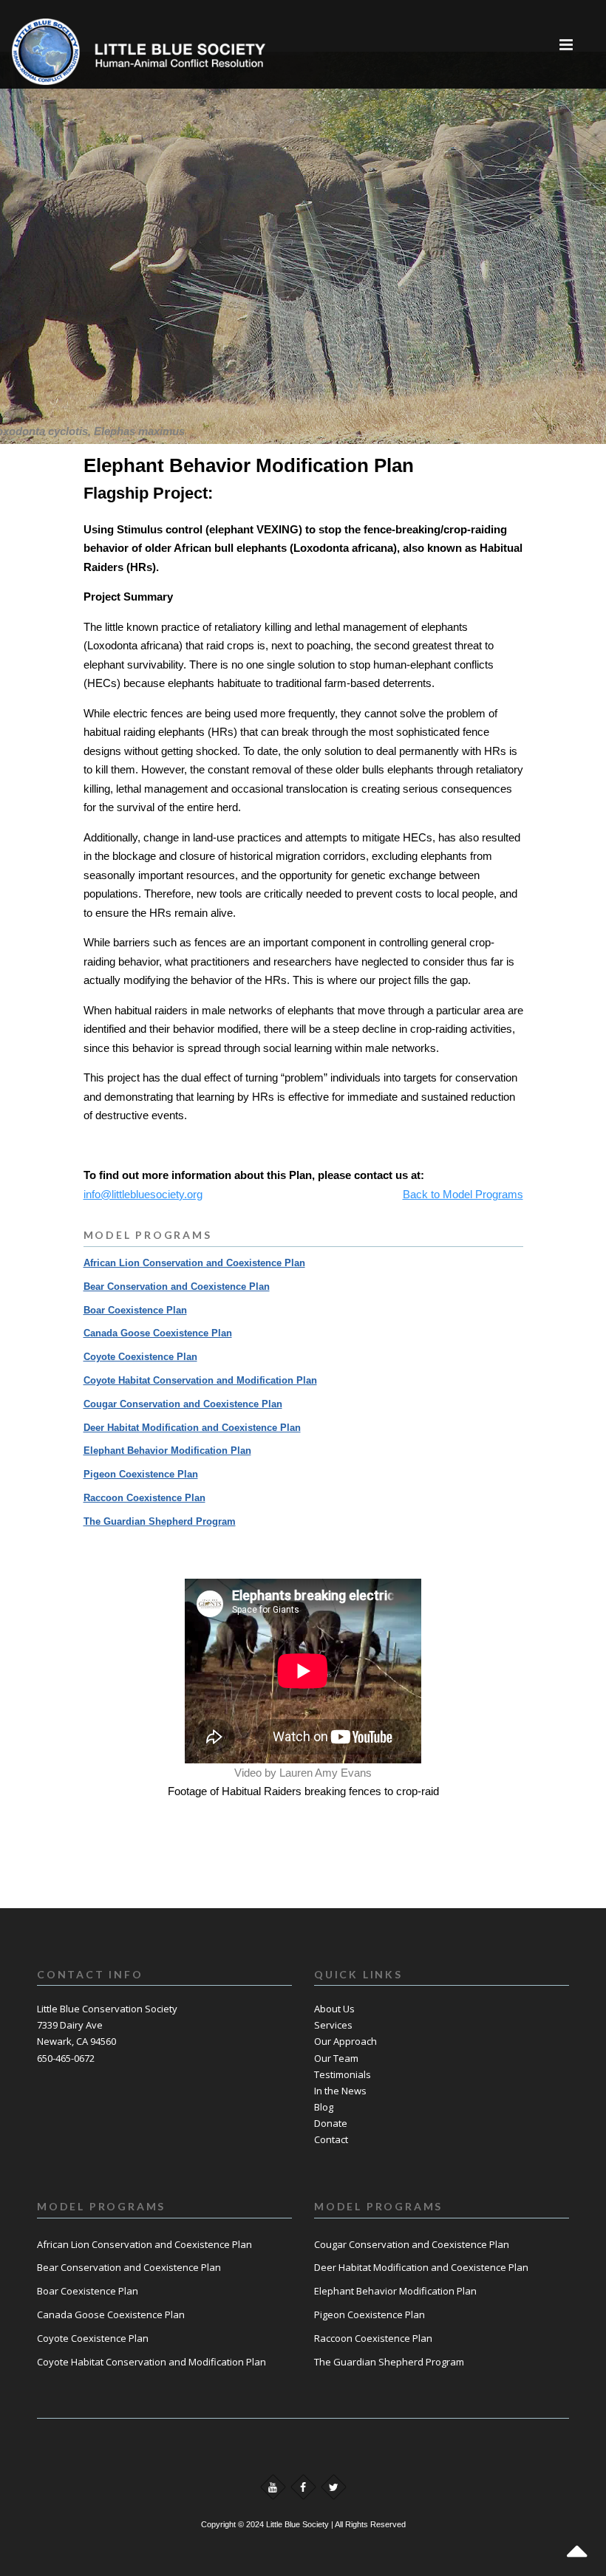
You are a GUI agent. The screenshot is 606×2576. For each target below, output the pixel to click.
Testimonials (343, 2074)
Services (333, 2025)
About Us (334, 2009)
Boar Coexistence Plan (135, 1310)
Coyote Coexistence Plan (140, 1357)
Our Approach (345, 2041)
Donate (331, 2123)
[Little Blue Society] (56, 44)
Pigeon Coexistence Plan (141, 1474)
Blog (324, 2107)
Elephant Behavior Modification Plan (167, 1451)
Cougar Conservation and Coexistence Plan (183, 1404)
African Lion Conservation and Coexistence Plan (194, 1263)
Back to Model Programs (463, 1194)
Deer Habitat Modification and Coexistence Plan (192, 1428)
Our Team (336, 2058)
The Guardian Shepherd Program (160, 1521)
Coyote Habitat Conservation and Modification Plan (200, 1380)
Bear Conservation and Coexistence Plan (177, 1287)
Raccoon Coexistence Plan (144, 1498)
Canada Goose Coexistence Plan (158, 1333)
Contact (331, 2139)
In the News (340, 2091)
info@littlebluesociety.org (143, 1194)
